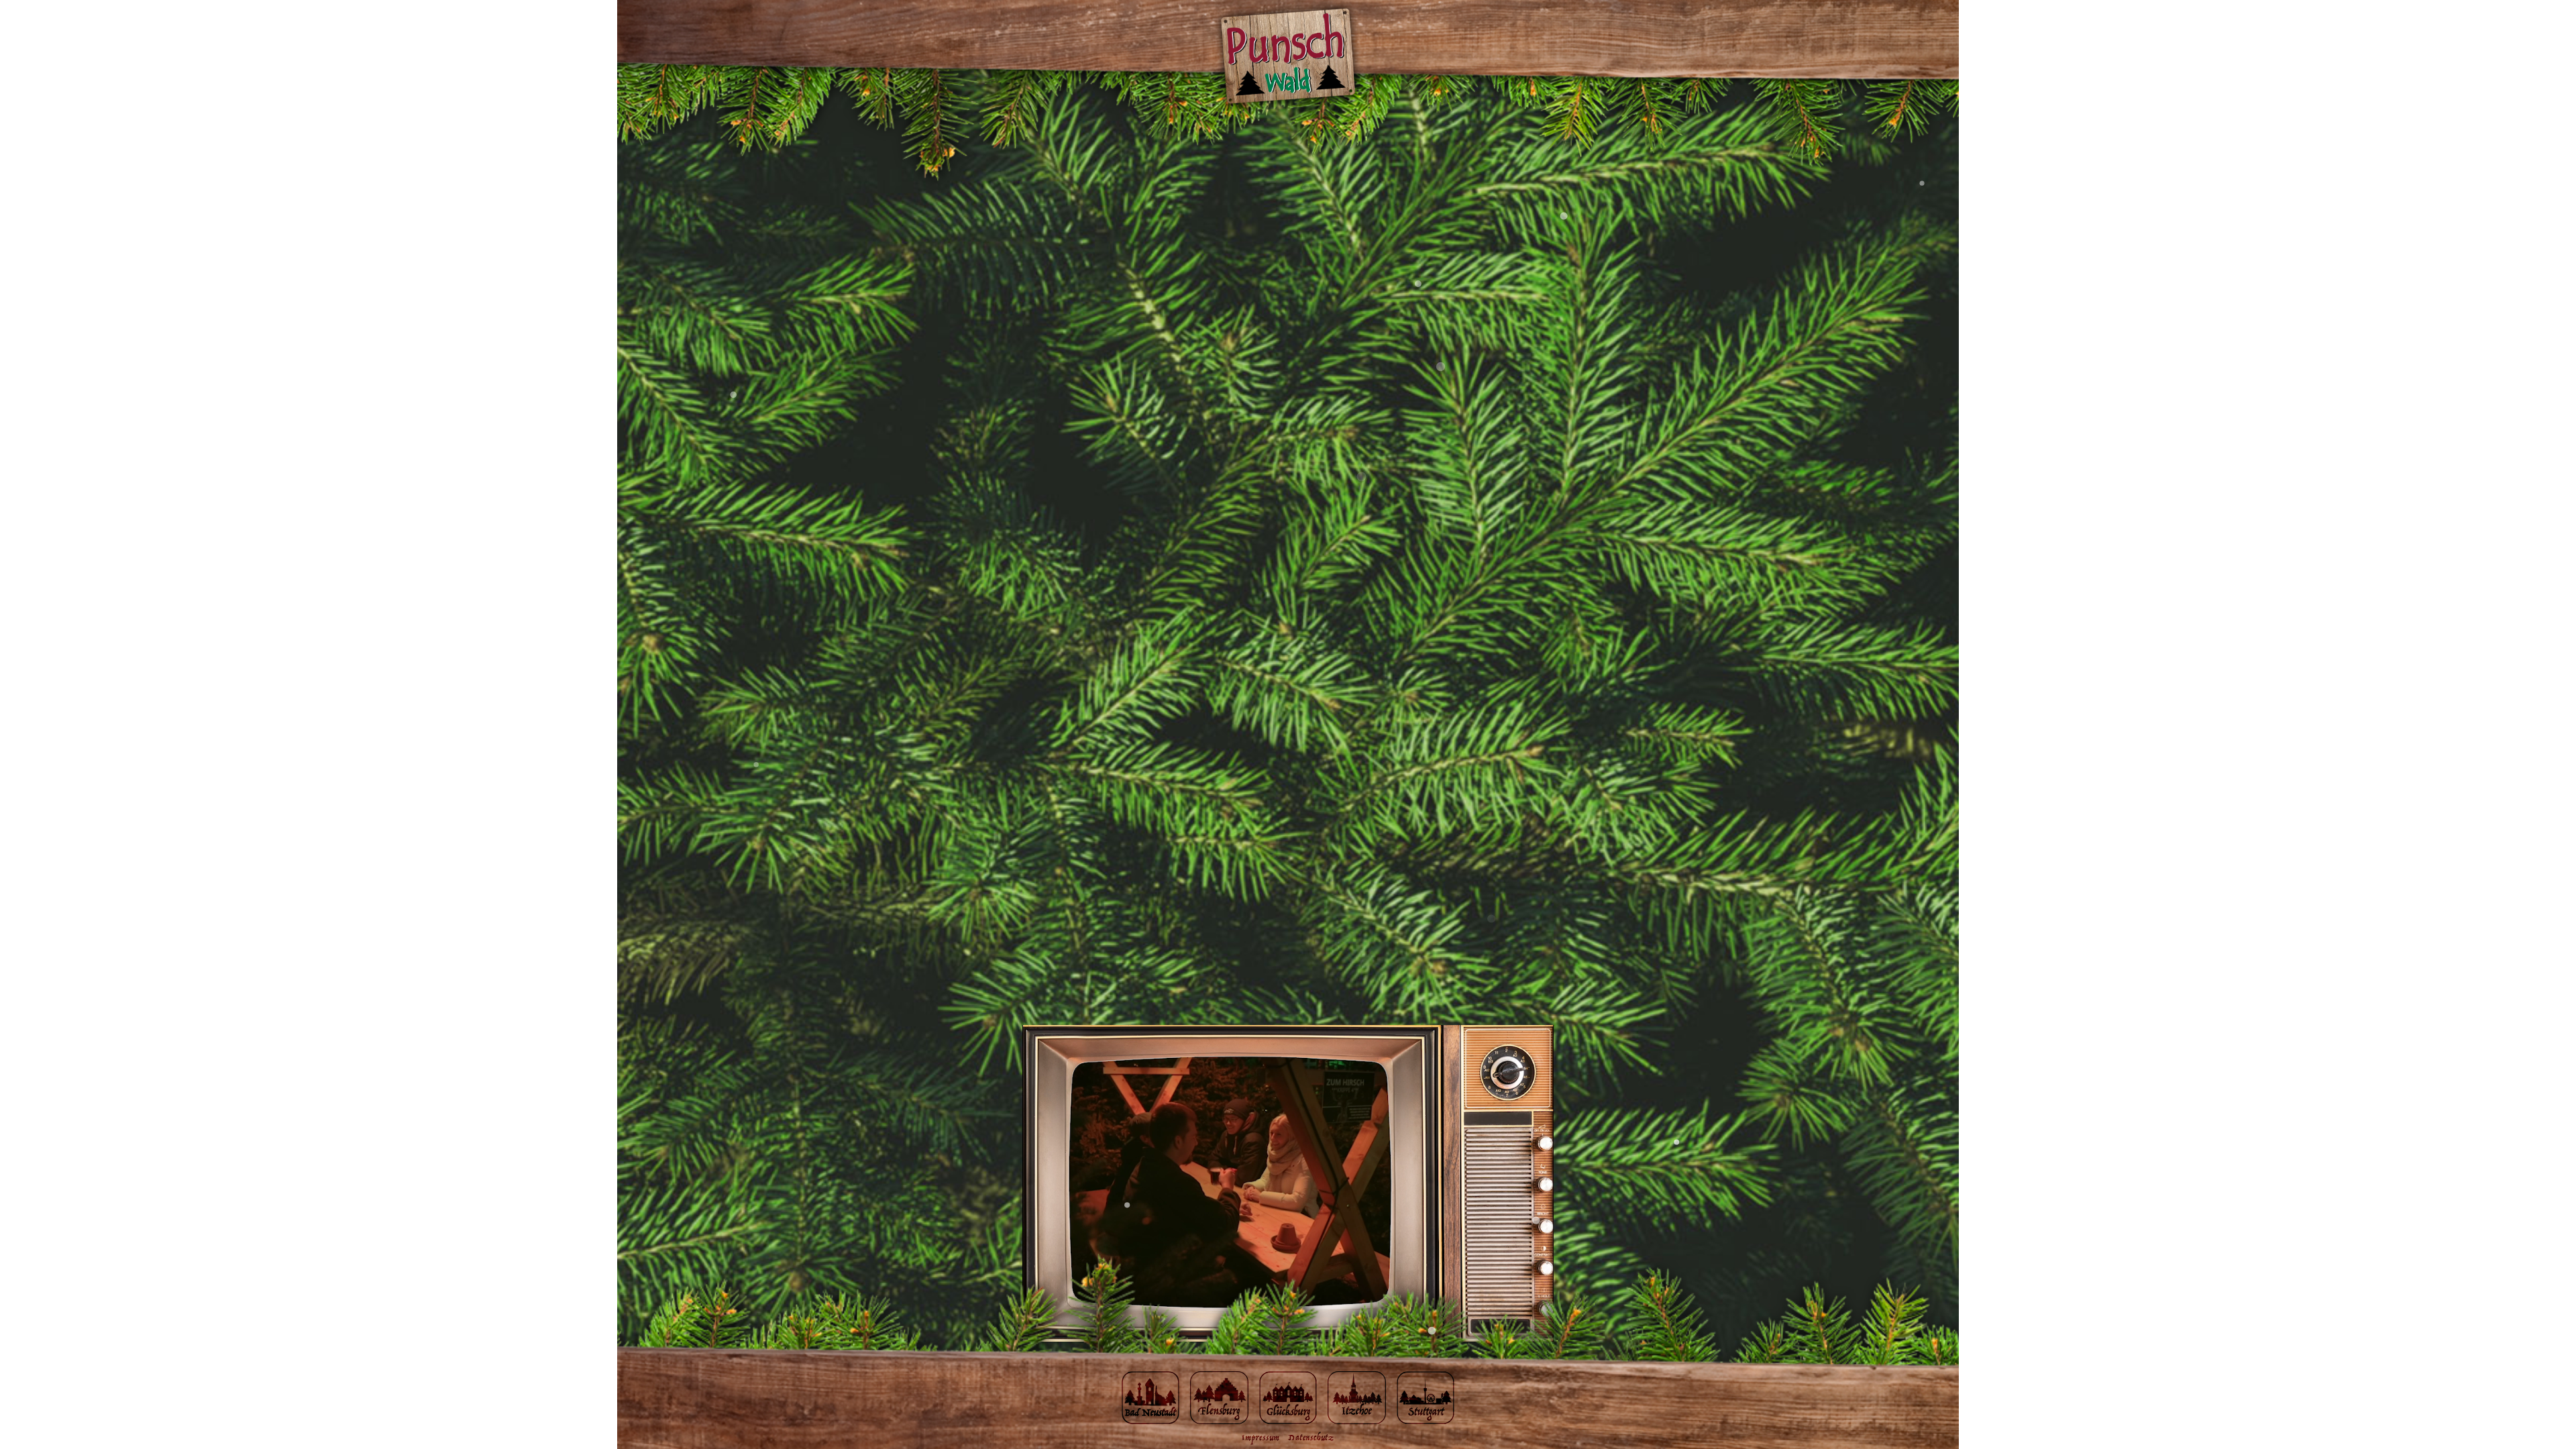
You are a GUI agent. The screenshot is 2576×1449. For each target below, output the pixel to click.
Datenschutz (1311, 1438)
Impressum (1261, 1438)
